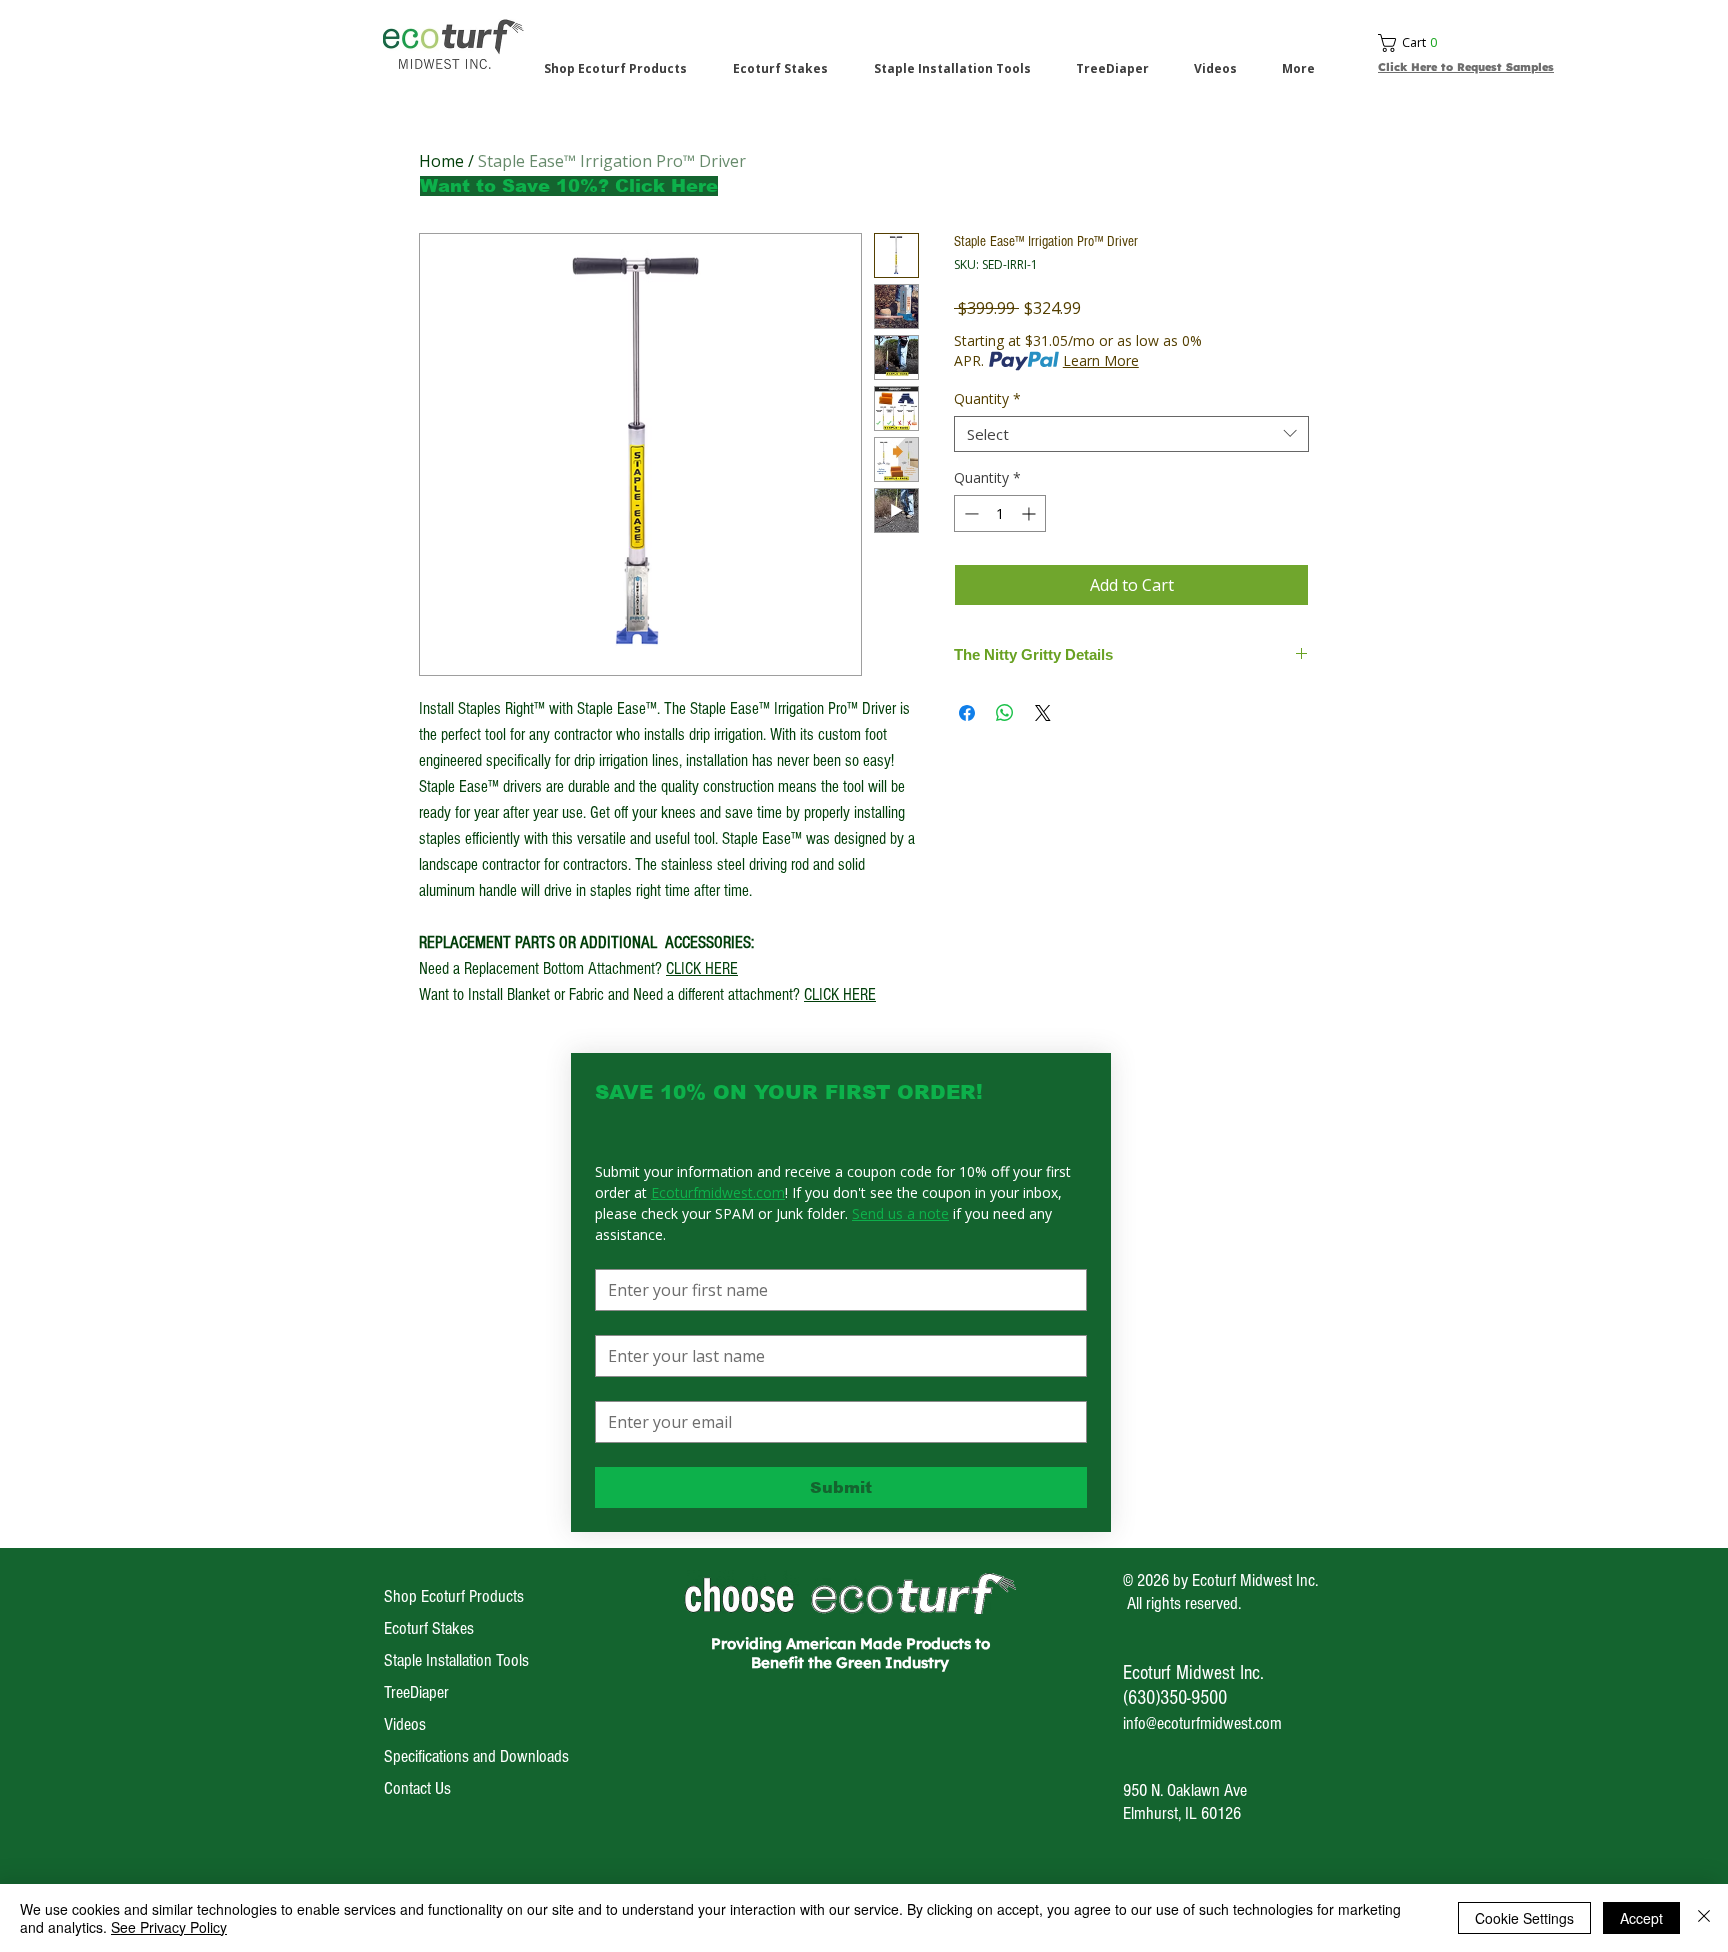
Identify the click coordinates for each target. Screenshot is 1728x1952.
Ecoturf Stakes (429, 1628)
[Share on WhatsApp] (1005, 713)
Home (441, 161)
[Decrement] (969, 513)
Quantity (987, 399)
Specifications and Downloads (476, 1756)
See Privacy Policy (169, 1927)
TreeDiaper (416, 1692)
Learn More (1101, 360)
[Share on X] (1043, 713)
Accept (1641, 1918)
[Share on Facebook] (967, 713)
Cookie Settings (1524, 1918)
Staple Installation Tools (456, 1660)
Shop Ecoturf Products (454, 1596)
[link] (1475, 43)
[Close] (1704, 1918)
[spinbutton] (1000, 513)
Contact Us (417, 1788)
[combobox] (1131, 434)
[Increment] (1030, 513)
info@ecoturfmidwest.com (1202, 1723)
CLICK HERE (702, 968)
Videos (405, 1724)
